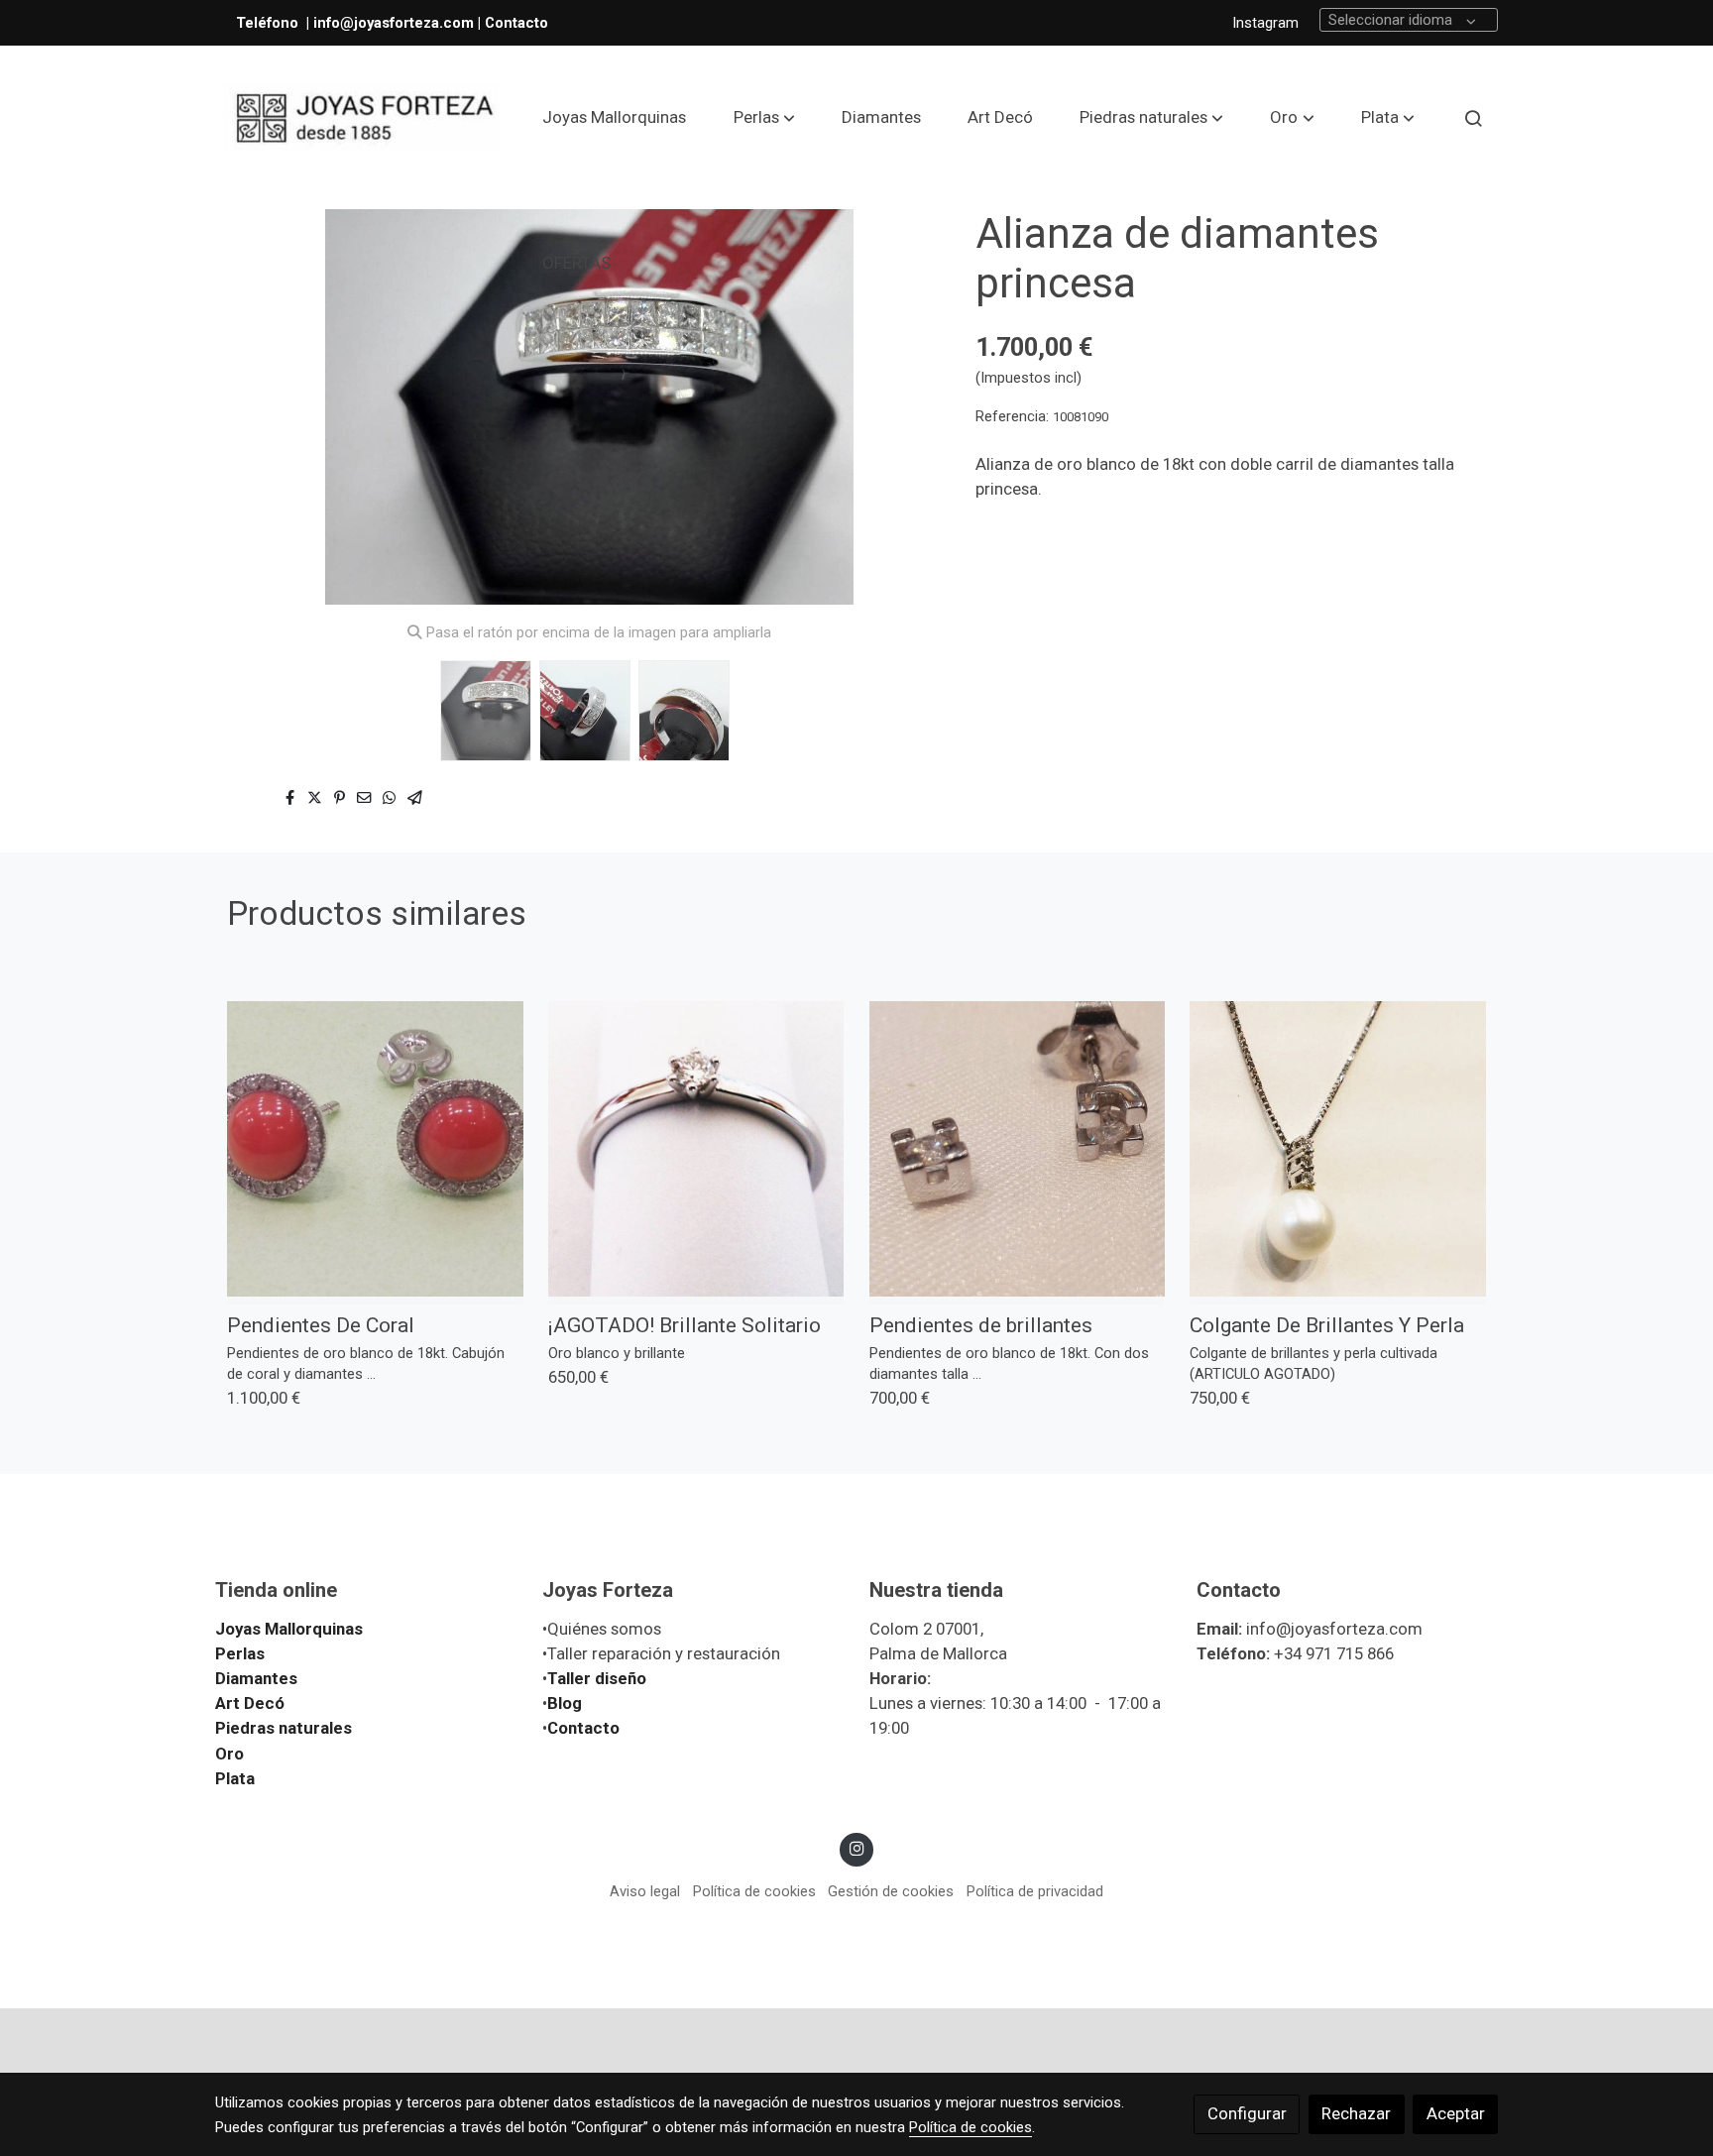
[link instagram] (856, 1847)
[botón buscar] (1473, 118)
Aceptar (1456, 2113)
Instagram (1265, 23)
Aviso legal (645, 1891)
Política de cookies (754, 1891)
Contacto (583, 1728)
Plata (235, 1778)
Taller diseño (597, 1678)
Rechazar (1356, 2113)
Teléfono (269, 23)
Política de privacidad (1035, 1891)
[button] (764, 118)
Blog (565, 1703)
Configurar (1247, 2113)
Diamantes (256, 1678)
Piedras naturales (284, 1728)
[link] (362, 118)
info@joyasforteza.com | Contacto (431, 23)
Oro (229, 1754)
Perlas (240, 1653)
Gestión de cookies (891, 1891)
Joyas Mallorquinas (289, 1629)
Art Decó (250, 1703)
